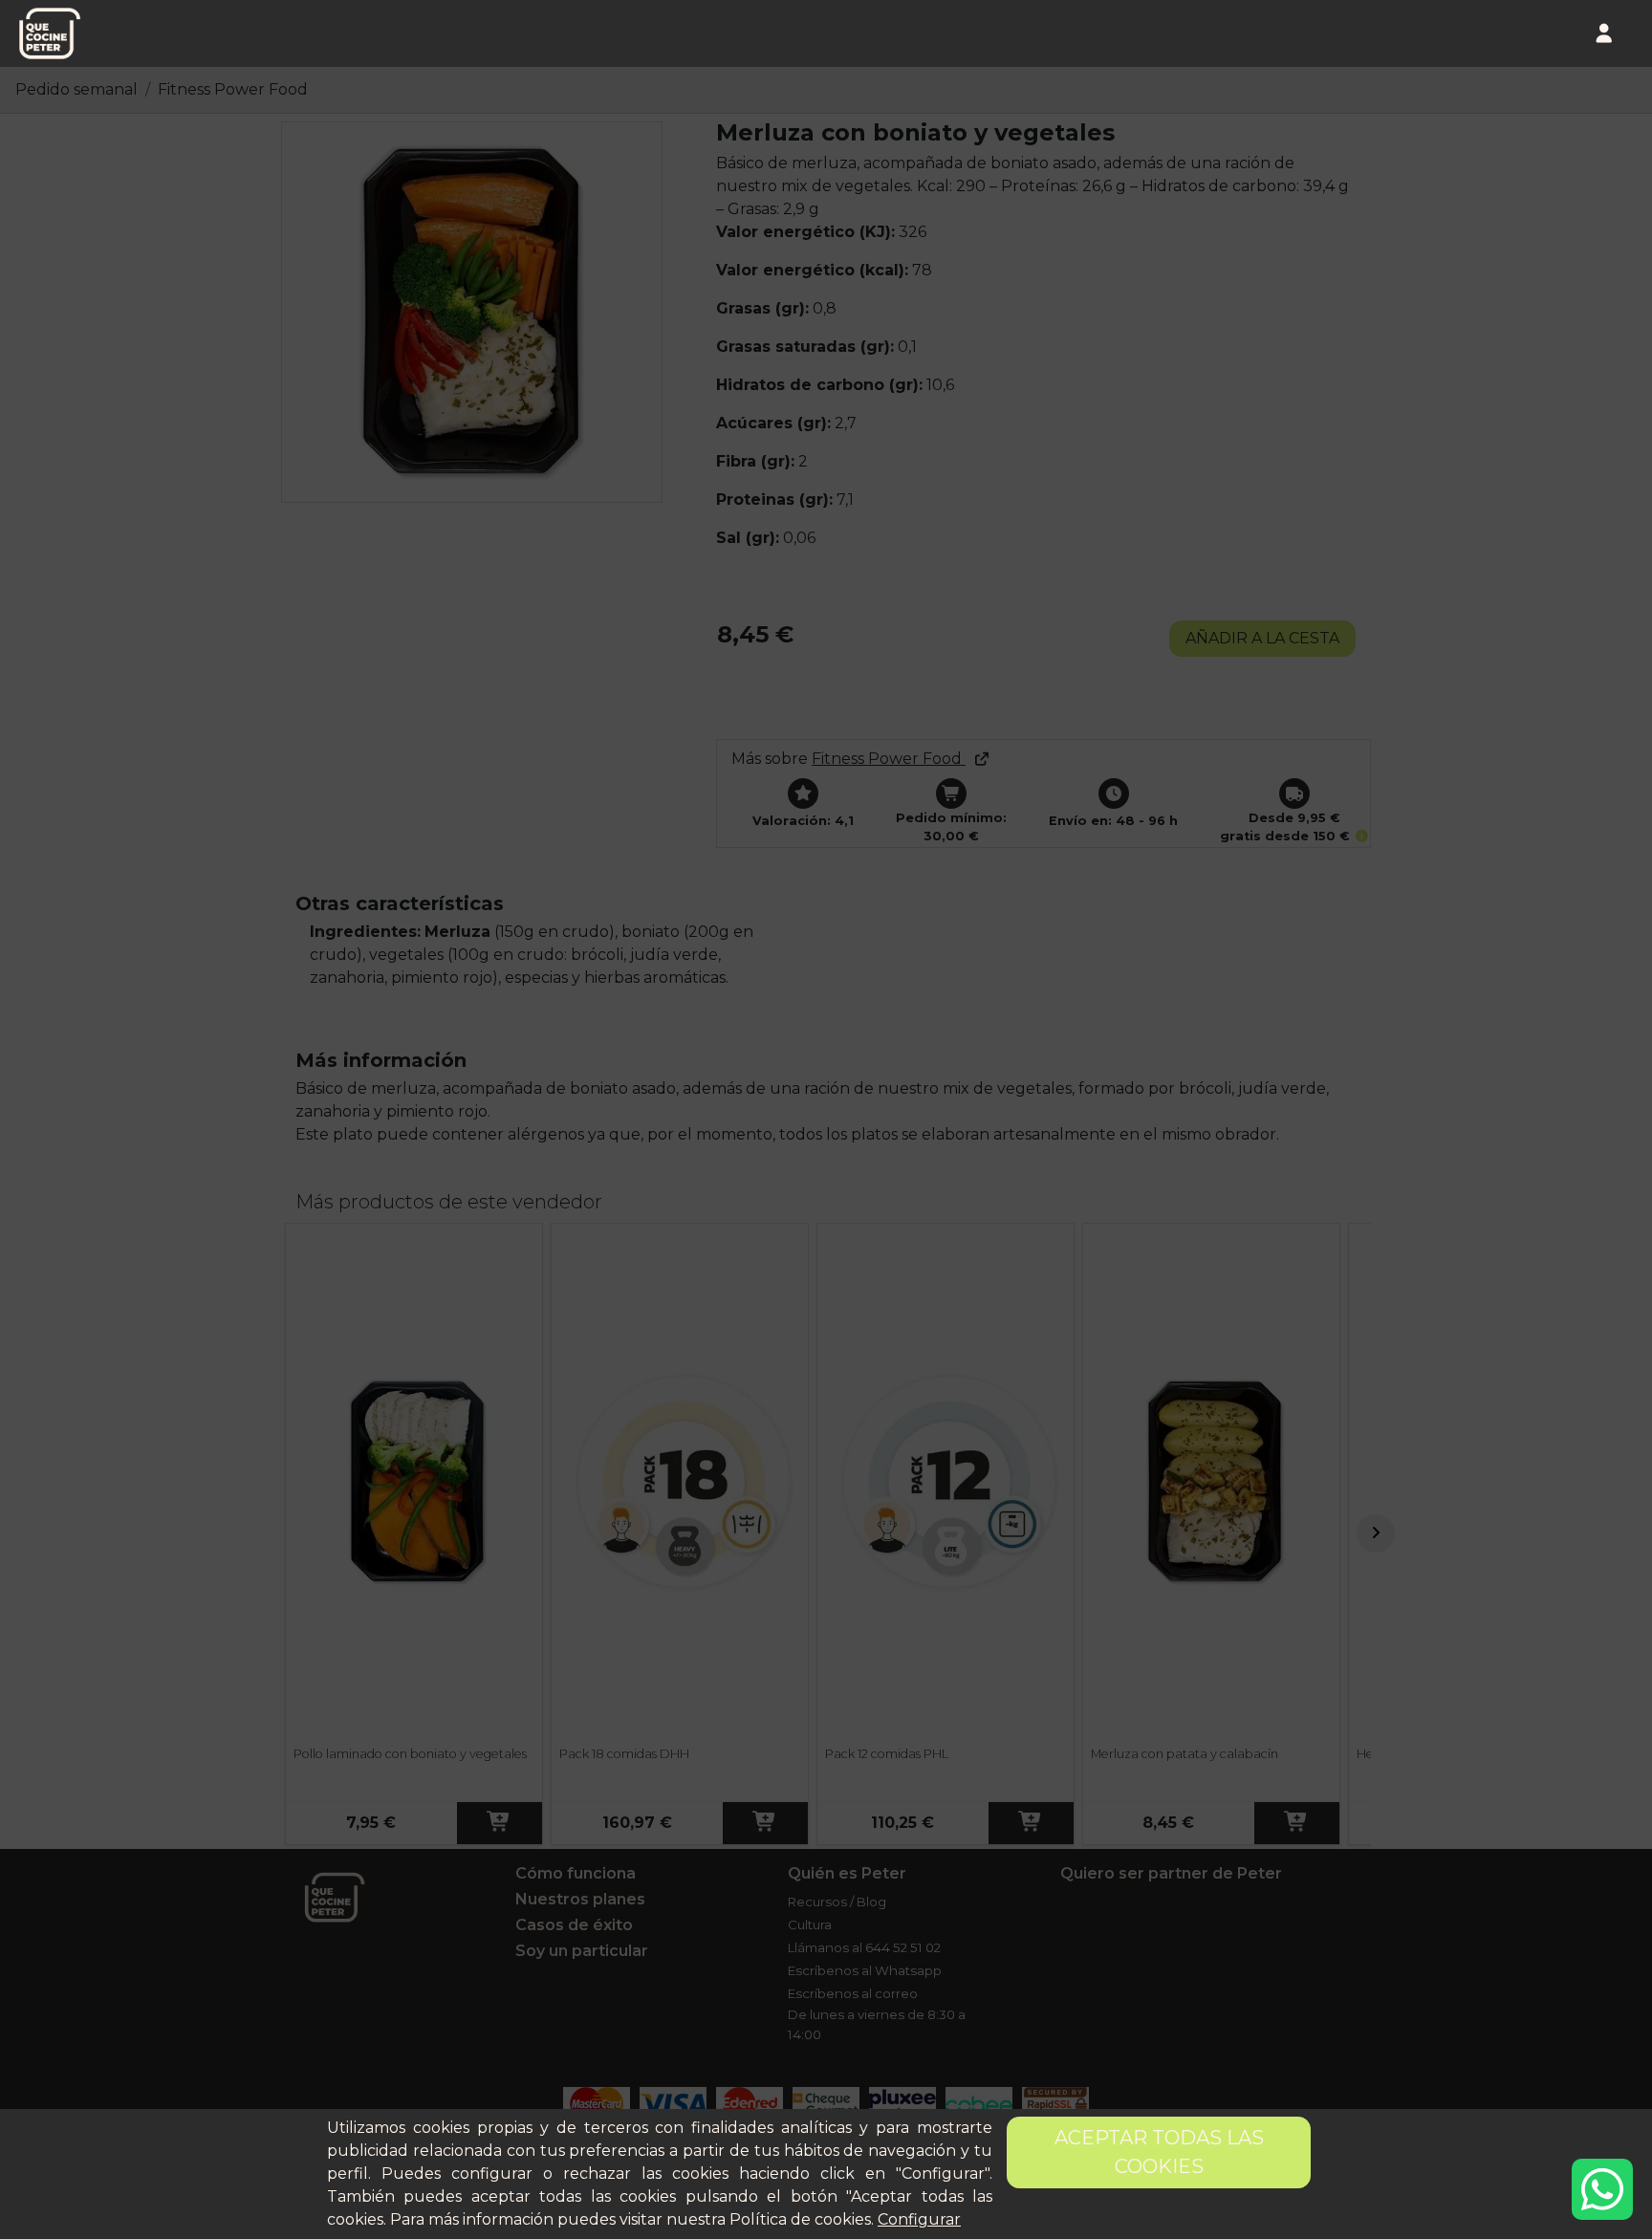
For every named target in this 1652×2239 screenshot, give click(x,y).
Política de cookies (800, 2219)
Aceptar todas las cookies (1159, 2152)
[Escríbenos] (1602, 2189)
